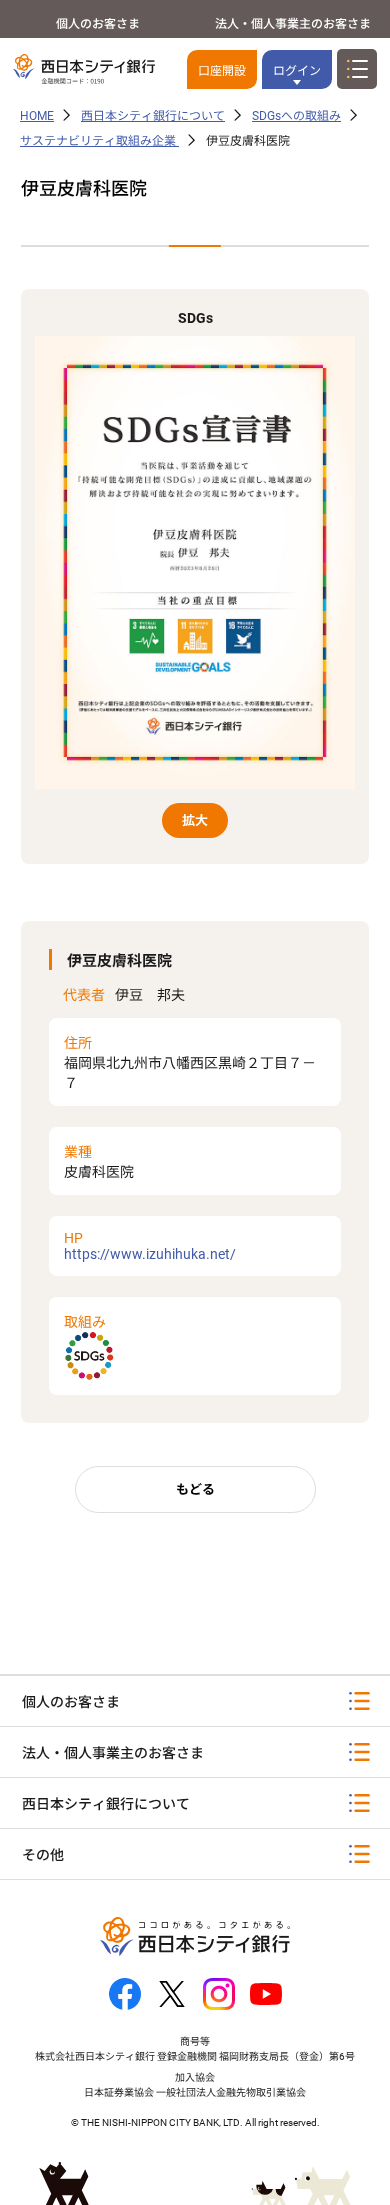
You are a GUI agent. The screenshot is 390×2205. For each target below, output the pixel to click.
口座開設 (222, 71)
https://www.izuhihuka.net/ (150, 1246)
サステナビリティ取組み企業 (99, 141)
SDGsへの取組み (296, 116)
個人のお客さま (98, 24)
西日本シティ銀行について (153, 116)
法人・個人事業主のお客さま (293, 24)
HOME (37, 116)
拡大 (195, 820)
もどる (195, 1489)
